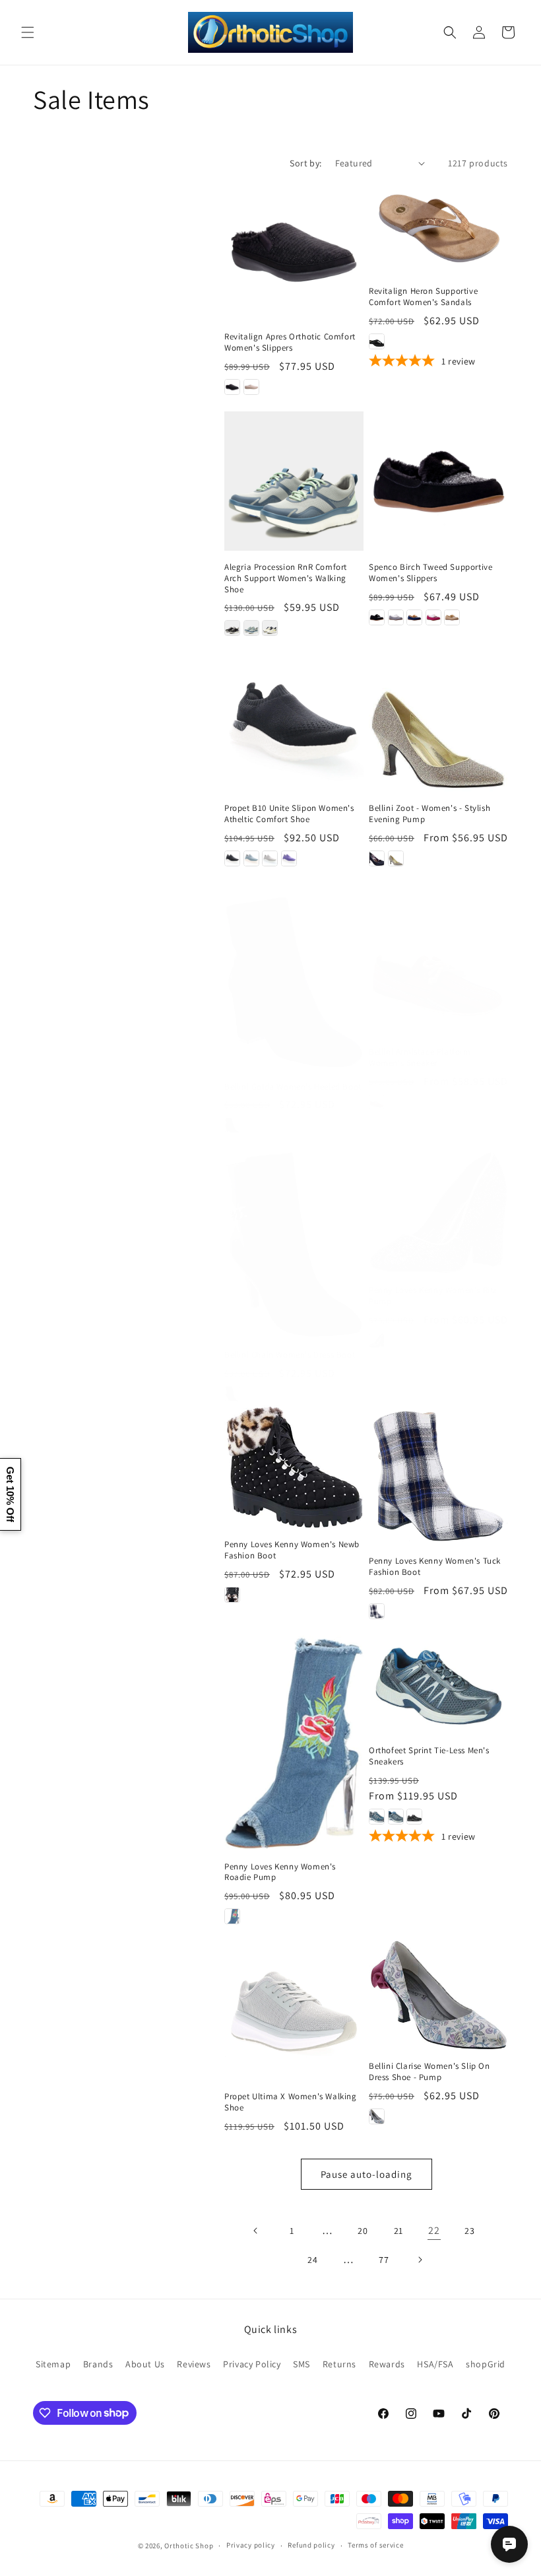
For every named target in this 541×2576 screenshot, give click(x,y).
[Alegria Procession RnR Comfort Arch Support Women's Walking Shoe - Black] (232, 628)
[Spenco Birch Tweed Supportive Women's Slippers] (438, 481)
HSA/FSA (435, 2364)
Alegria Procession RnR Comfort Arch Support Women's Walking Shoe (286, 578)
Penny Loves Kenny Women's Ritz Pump (433, 1296)
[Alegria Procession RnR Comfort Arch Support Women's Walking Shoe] (294, 481)
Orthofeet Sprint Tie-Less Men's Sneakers (429, 1756)
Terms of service (375, 2545)
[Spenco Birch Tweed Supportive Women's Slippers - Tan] (452, 617)
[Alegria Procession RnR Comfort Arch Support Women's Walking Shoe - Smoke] (251, 628)
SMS (302, 2364)
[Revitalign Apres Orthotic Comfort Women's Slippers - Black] (232, 387)
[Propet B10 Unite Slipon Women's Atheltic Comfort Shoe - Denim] (251, 858)
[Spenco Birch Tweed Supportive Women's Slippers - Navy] (414, 617)
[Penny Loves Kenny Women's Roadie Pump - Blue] (232, 1916)
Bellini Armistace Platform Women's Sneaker (420, 1058)
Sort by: (305, 163)
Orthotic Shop (189, 2546)
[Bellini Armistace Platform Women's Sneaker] (438, 966)
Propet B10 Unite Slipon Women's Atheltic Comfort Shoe (289, 814)
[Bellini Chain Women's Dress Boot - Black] (232, 1394)
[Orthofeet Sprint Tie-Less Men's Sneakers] (438, 1685)
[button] (28, 32)
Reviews (194, 2364)
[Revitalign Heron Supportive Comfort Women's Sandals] (438, 228)
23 (469, 2231)
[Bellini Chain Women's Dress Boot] (294, 1244)
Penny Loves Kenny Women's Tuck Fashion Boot (435, 1567)
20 (363, 2231)
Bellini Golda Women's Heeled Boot (293, 1087)
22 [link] (434, 2230)
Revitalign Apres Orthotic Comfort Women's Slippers (290, 342)
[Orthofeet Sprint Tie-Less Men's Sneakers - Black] (414, 1817)
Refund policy (311, 2545)
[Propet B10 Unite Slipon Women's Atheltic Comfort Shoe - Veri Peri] (289, 858)
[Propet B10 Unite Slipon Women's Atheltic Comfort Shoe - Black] (232, 858)
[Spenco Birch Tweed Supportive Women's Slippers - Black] (377, 617)
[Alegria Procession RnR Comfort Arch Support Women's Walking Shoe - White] (270, 628)
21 (398, 2231)
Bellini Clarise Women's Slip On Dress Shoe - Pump (430, 2072)
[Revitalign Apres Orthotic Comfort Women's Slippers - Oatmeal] (251, 387)
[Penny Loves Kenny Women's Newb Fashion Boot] (294, 1467)
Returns (339, 2364)
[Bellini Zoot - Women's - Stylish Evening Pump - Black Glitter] (377, 858)
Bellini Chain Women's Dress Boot (290, 1355)
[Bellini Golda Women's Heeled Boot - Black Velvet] (232, 1125)
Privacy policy (251, 2545)
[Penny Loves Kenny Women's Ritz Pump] (438, 1212)
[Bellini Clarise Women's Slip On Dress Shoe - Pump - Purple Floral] (377, 2116)
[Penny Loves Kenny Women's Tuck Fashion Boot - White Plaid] (377, 1611)
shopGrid (486, 2364)
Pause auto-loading (366, 2174)
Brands (98, 2364)
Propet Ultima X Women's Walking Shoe (291, 2102)
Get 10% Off (10, 1494)
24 (312, 2260)
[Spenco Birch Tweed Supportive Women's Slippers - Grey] (396, 617)
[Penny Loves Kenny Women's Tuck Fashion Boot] (438, 1475)
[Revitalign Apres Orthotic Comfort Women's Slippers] (294, 251)
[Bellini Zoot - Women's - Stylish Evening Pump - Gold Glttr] (396, 858)
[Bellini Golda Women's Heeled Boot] (294, 983)
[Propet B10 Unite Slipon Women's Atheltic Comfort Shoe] (294, 722)
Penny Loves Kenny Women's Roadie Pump (280, 1872)
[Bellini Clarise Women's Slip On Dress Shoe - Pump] (438, 1995)
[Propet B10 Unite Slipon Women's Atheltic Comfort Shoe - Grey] (270, 858)
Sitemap (53, 2364)
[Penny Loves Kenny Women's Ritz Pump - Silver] (377, 1340)
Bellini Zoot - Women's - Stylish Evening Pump (430, 814)
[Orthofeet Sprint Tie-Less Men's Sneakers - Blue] (377, 1817)
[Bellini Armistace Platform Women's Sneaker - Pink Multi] (377, 1102)
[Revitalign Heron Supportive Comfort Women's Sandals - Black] (377, 341)
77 (384, 2260)
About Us (145, 2364)
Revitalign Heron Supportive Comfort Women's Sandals (423, 297)
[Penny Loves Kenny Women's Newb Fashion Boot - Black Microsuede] (232, 1595)
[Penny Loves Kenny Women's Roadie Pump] (294, 1743)
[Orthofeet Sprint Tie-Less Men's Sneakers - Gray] (396, 1817)
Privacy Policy (252, 2364)
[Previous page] (256, 2231)
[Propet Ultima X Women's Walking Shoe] (294, 2010)
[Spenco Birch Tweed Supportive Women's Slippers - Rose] (433, 617)
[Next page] (420, 2260)
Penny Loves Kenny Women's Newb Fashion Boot (292, 1550)
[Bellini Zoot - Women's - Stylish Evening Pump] (438, 722)
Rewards (387, 2364)
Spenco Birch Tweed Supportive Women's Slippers (430, 573)
